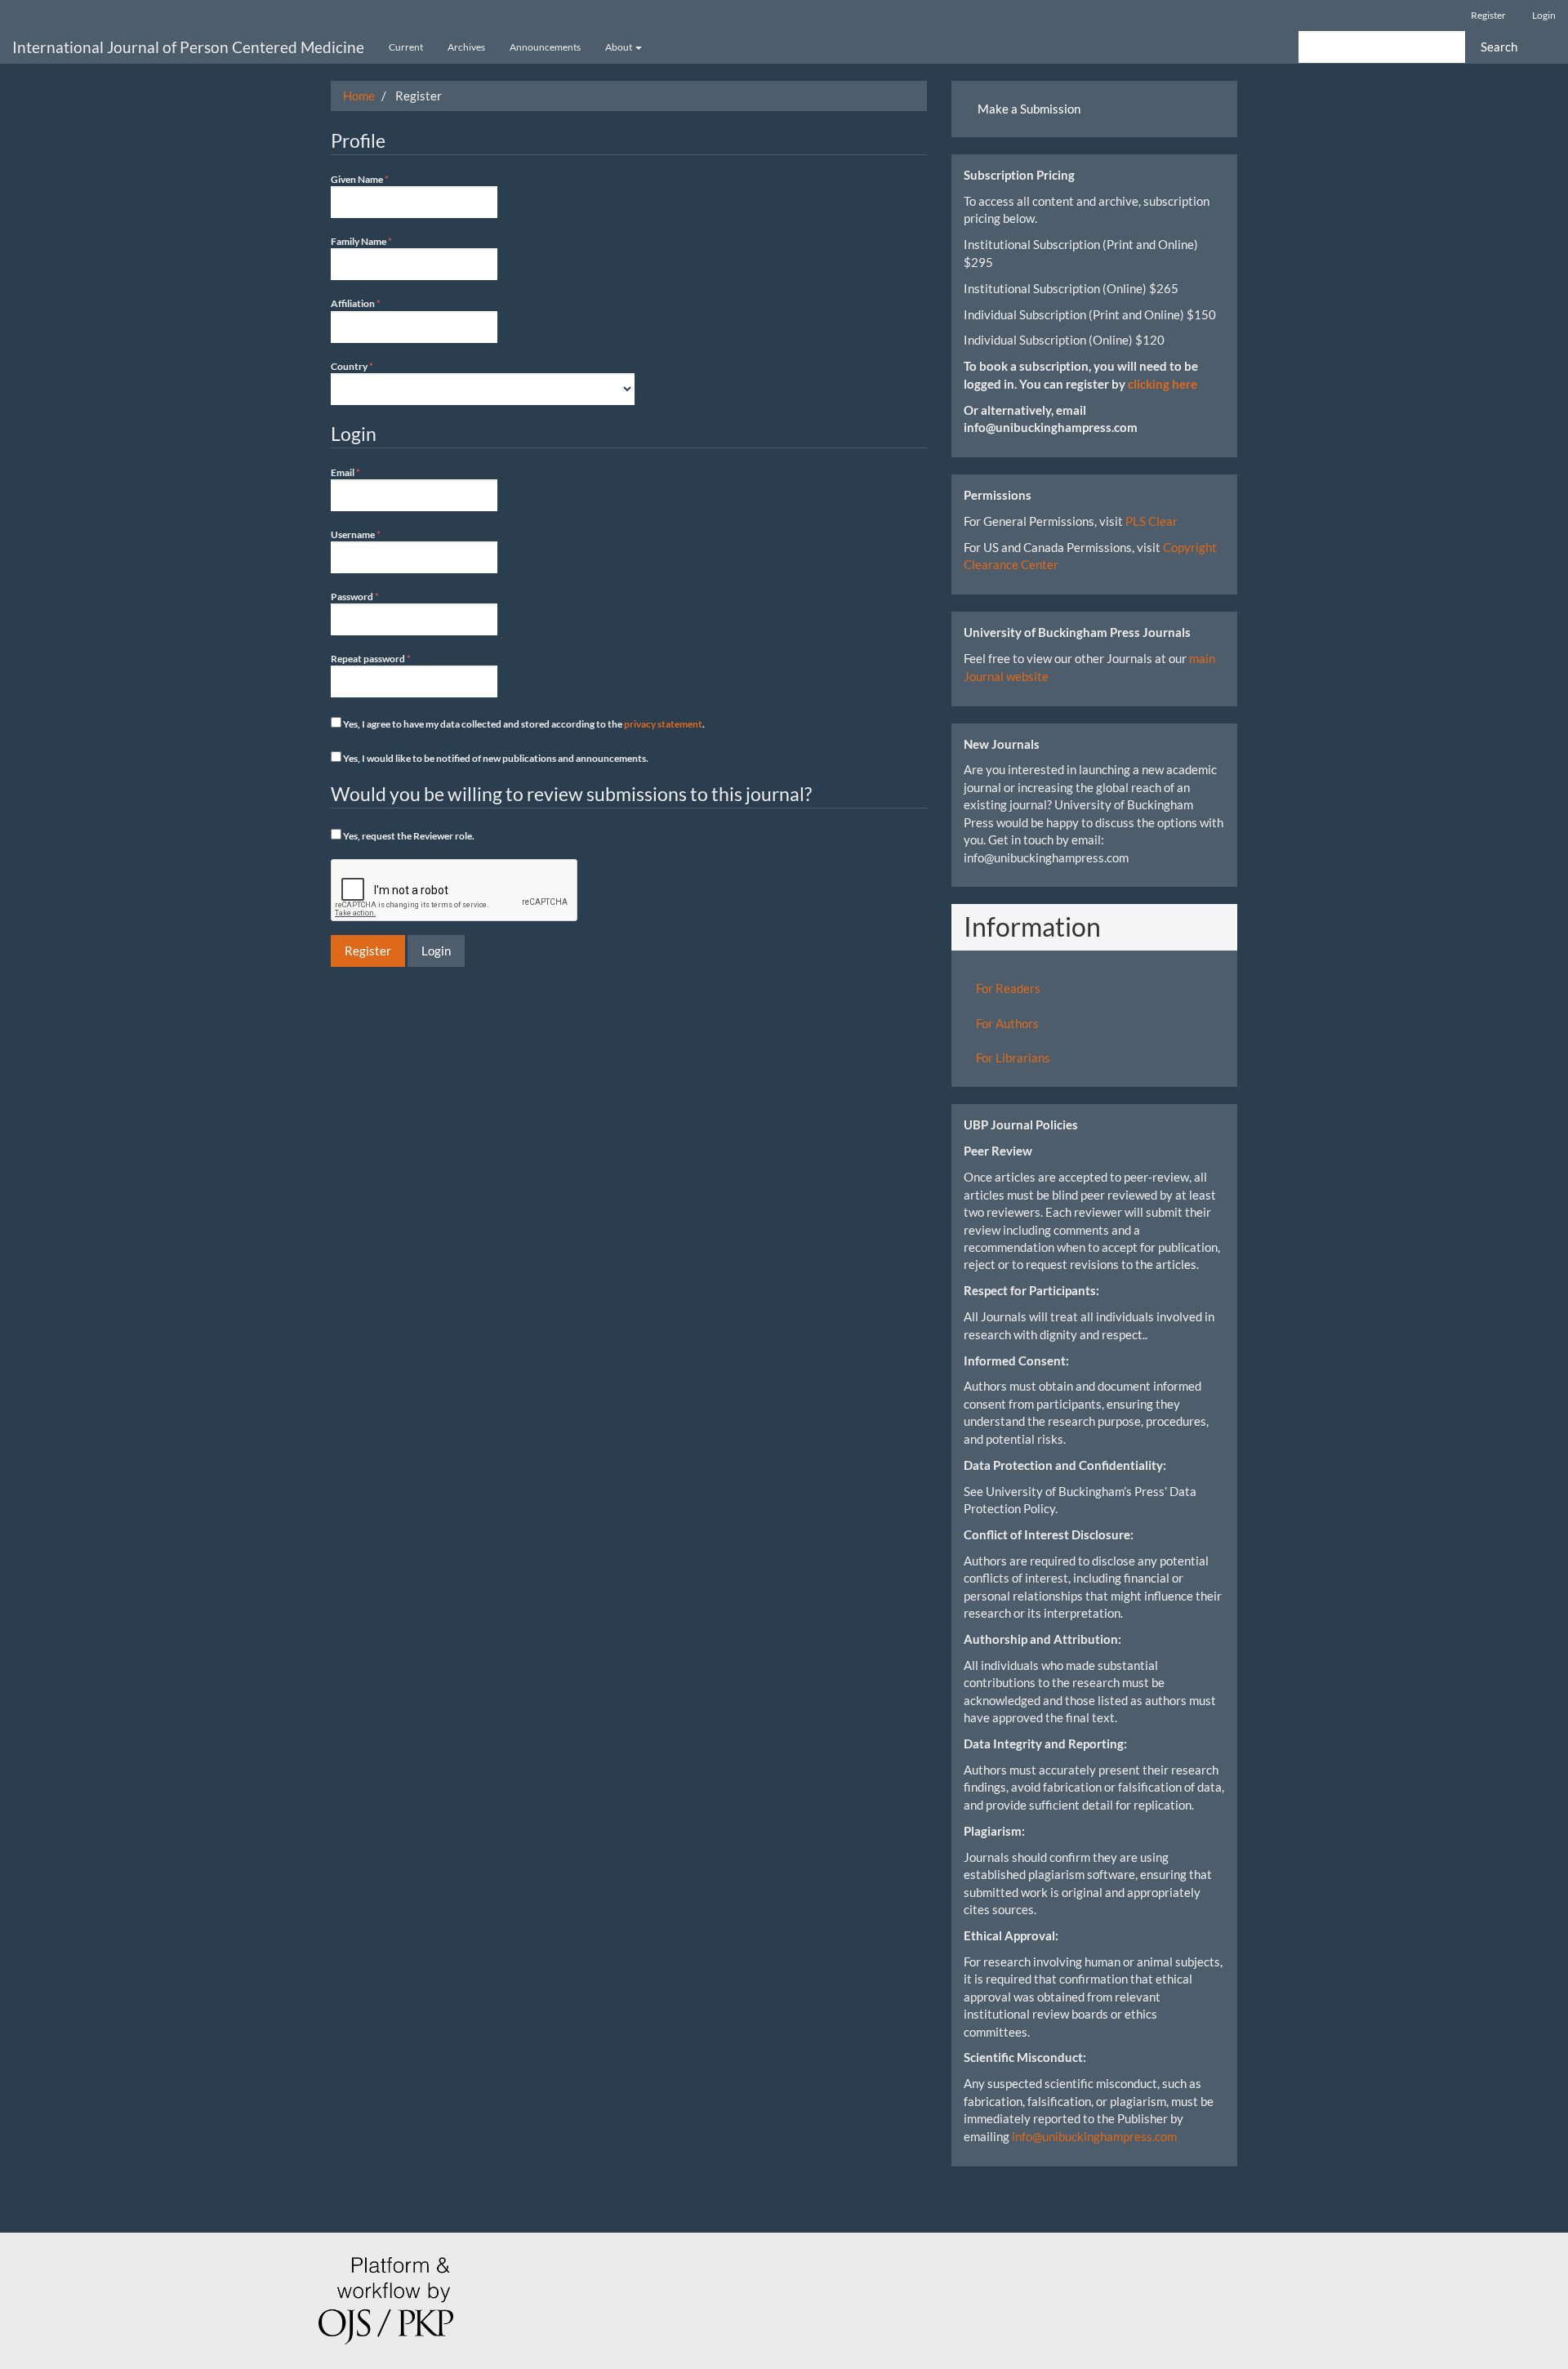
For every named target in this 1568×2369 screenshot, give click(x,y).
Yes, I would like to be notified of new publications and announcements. (495, 758)
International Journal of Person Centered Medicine (188, 47)
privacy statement (663, 724)
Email (365, 472)
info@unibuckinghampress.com (1094, 2136)
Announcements (545, 47)
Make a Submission (1029, 109)
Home (359, 96)
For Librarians (1013, 1058)
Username (375, 534)
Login (1544, 15)
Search (1499, 47)
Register (1488, 15)
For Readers (1008, 988)
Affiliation (375, 303)
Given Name (379, 179)
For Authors (1007, 1023)
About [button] (619, 47)
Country (372, 366)
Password (374, 596)
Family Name (381, 241)
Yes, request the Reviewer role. (408, 836)
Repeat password (390, 658)
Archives (466, 47)
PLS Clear (1151, 521)
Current (406, 47)
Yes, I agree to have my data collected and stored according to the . (523, 724)
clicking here (1163, 384)
